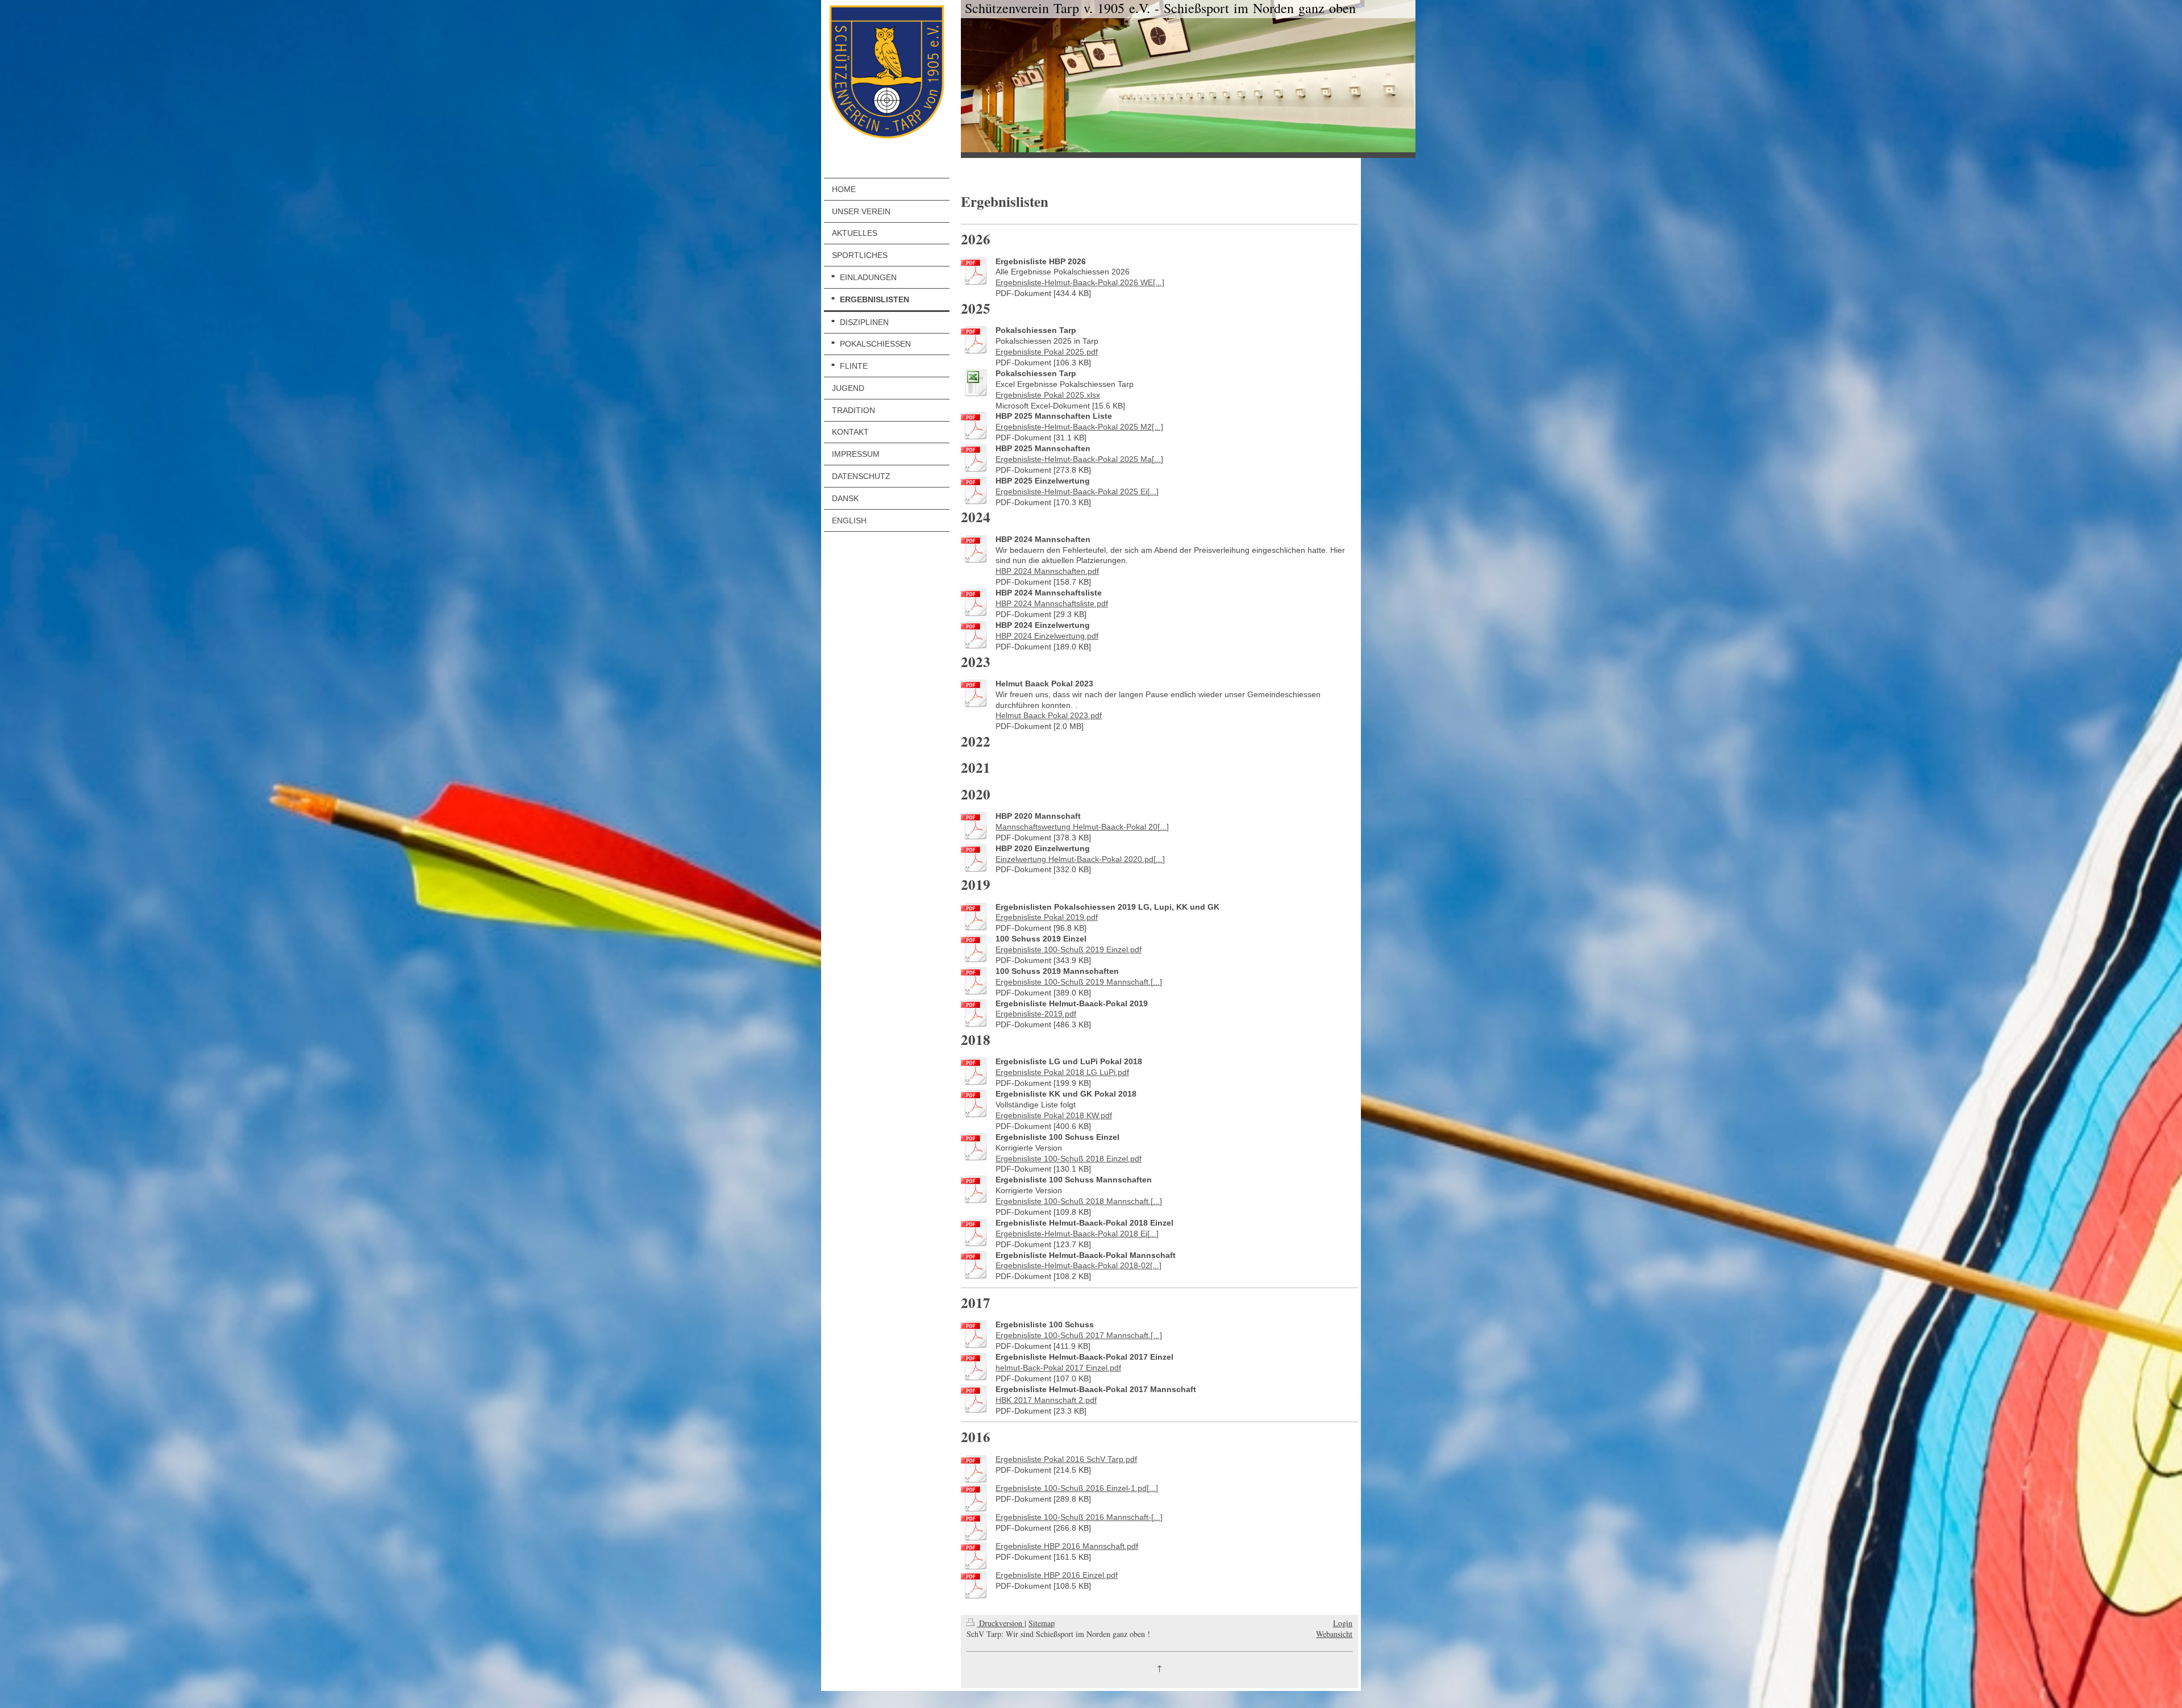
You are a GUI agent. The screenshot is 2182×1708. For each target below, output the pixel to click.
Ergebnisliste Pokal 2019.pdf (1047, 917)
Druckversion (1001, 1623)
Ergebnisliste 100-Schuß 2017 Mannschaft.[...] (1079, 1335)
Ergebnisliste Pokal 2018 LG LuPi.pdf (1062, 1072)
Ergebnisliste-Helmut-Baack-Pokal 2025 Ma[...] (1079, 459)
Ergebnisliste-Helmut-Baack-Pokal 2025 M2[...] (1079, 427)
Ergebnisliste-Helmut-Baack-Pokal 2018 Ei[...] (1077, 1234)
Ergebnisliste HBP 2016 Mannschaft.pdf (1067, 1546)
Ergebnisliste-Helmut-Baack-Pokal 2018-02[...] (1078, 1265)
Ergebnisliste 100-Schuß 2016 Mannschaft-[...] (1079, 1517)
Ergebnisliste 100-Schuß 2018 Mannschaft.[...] (1079, 1201)
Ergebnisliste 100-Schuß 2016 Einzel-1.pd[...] (1077, 1488)
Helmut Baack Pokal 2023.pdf (1049, 715)
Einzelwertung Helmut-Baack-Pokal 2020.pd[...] (1080, 859)
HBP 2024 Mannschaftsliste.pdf (1052, 603)
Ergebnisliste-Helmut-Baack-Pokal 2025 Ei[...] (1077, 491)
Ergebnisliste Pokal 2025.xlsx (1048, 395)
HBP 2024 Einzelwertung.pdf (1047, 636)
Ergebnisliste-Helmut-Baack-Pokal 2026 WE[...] (1080, 282)
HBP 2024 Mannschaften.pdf (1047, 571)
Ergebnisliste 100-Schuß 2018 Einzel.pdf (1069, 1159)
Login (1343, 1623)
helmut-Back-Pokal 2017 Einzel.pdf (1058, 1368)
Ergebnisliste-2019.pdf (1036, 1014)
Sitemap (1042, 1623)
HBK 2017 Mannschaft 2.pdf (1046, 1400)
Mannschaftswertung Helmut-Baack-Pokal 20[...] (1082, 827)
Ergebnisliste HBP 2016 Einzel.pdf (1057, 1575)
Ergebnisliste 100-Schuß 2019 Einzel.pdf (1069, 949)
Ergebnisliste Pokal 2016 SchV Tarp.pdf (1066, 1459)
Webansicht (1334, 1634)
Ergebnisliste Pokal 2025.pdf (1047, 352)
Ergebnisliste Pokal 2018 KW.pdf (1054, 1115)
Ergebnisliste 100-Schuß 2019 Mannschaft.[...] (1079, 982)
